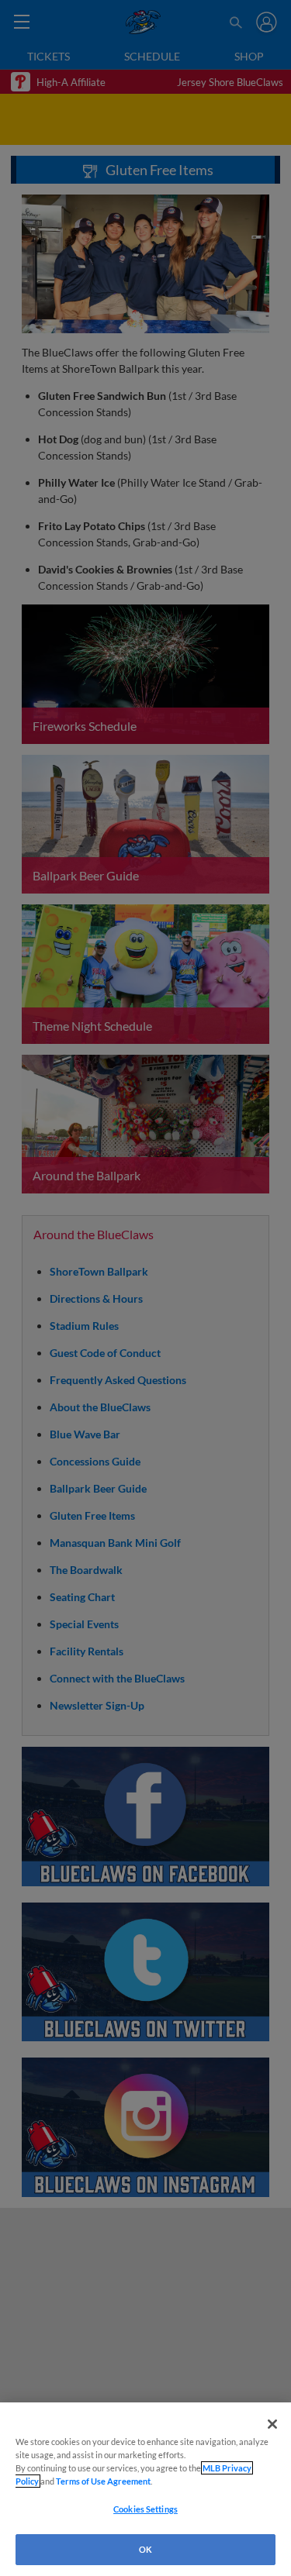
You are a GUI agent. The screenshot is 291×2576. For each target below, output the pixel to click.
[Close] (272, 2424)
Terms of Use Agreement (103, 2481)
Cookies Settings (145, 2509)
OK (145, 2549)
